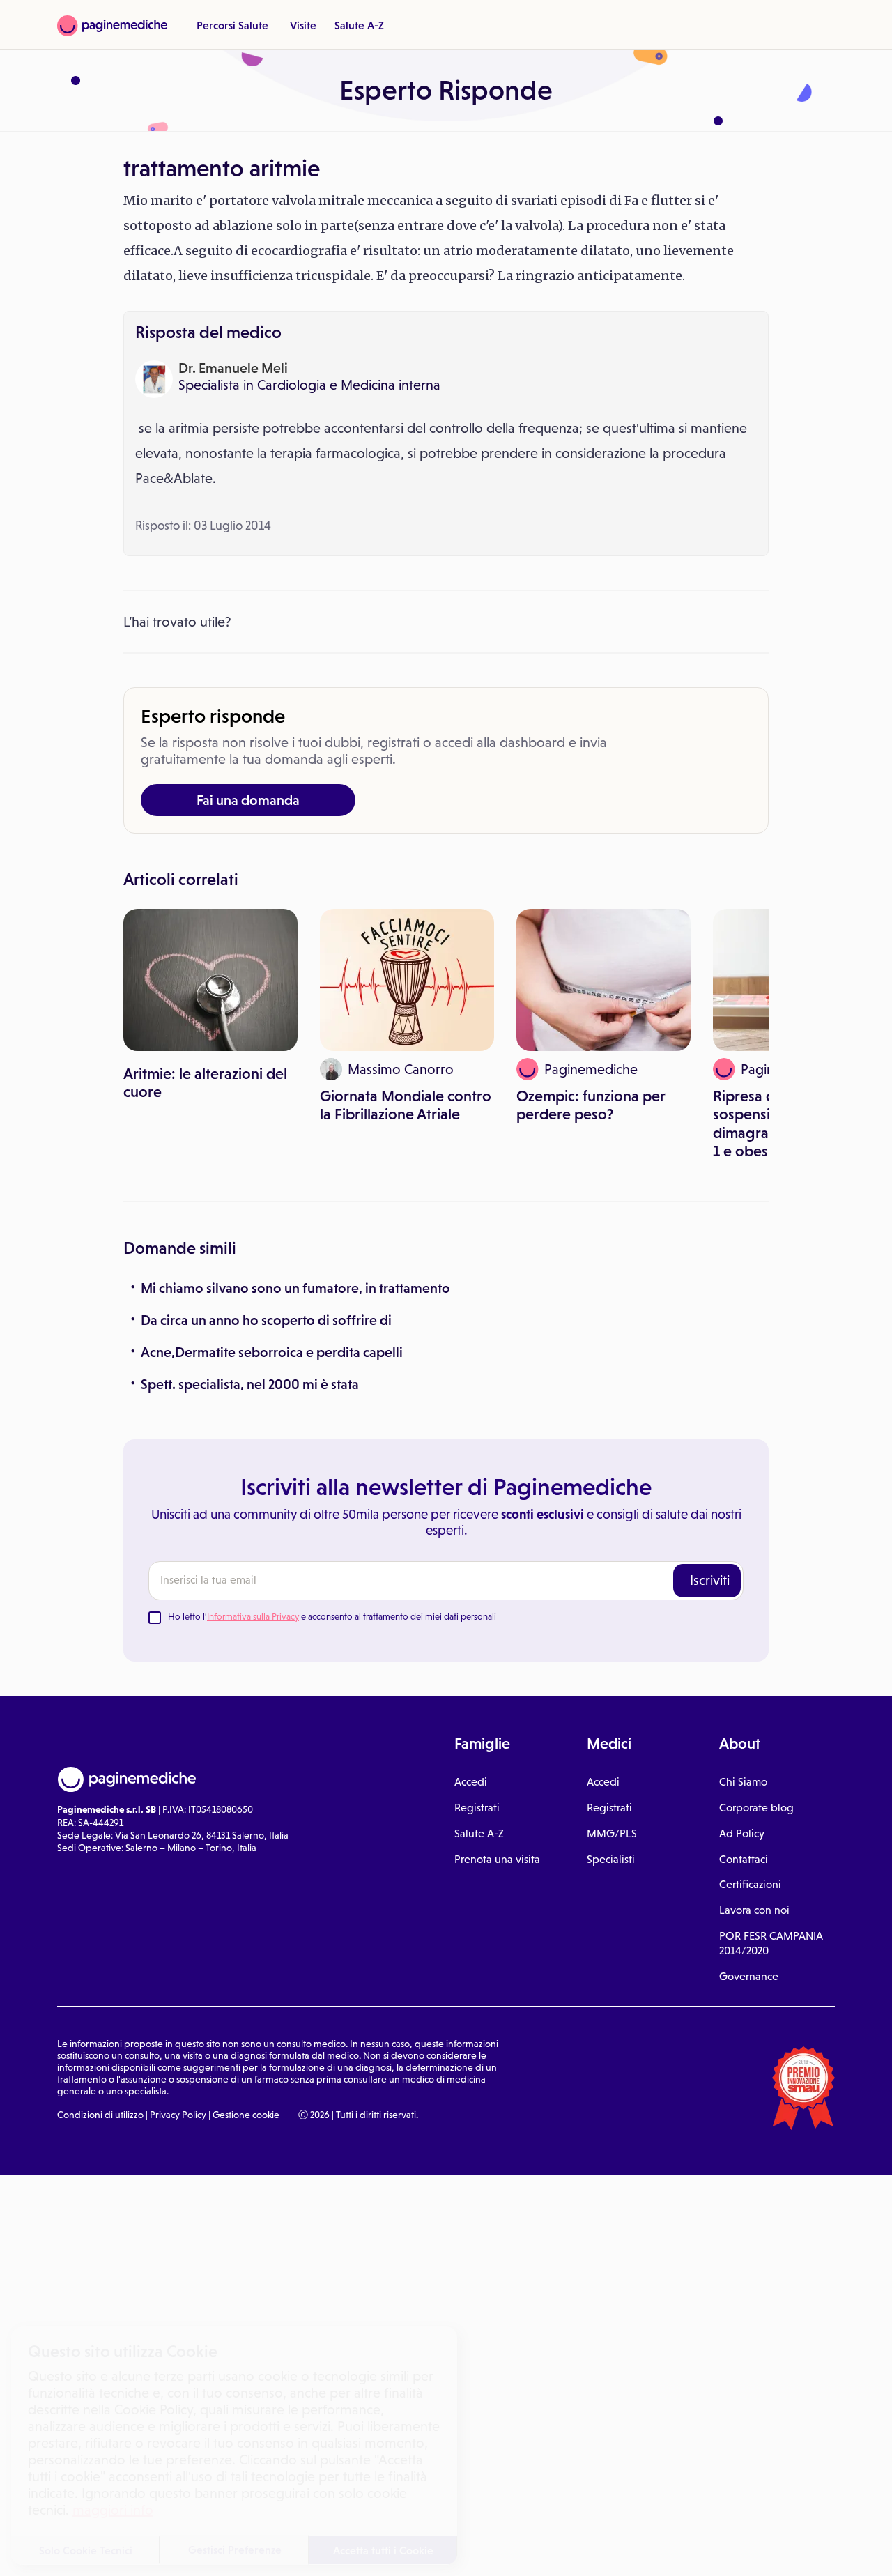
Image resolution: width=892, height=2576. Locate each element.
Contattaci (744, 1859)
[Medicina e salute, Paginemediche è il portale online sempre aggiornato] (112, 26)
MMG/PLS (612, 1833)
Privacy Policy (178, 2115)
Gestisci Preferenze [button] (235, 2550)
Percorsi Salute (232, 25)
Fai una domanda (248, 800)
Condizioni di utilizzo (100, 2115)
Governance (749, 1976)
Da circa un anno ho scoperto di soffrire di (266, 1320)
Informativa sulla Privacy (253, 1617)
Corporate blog (756, 1808)
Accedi (471, 1782)
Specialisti (611, 1859)
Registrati (477, 1808)
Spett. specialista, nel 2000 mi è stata (250, 1384)
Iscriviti (710, 1580)
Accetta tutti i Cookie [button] (383, 2550)
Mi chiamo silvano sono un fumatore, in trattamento (295, 1288)
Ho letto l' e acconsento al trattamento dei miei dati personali (332, 1617)
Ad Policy (742, 1833)
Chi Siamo (743, 1782)
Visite (303, 25)
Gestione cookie (246, 2115)
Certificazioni (750, 1884)
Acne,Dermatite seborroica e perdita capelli (272, 1352)
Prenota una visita (497, 1859)
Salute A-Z (359, 25)
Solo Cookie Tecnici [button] (86, 2550)
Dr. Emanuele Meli (233, 368)
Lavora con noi (754, 1910)
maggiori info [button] (113, 2510)
